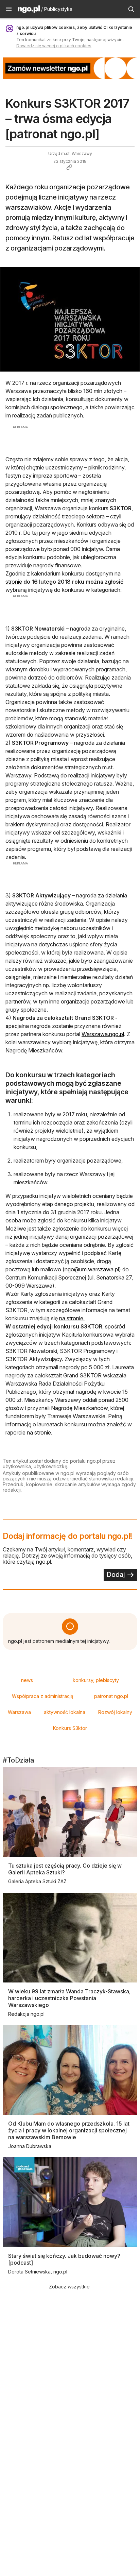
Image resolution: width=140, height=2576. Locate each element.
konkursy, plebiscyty (96, 1680)
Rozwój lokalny (115, 1712)
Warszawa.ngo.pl (103, 1034)
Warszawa (19, 1712)
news (27, 1680)
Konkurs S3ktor (70, 1728)
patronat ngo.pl (111, 1696)
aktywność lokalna (65, 1712)
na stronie (39, 1432)
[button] (9, 9)
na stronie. (72, 1318)
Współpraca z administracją (43, 1696)
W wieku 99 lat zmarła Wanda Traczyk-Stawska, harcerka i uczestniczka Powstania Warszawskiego (69, 1998)
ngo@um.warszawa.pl (92, 1269)
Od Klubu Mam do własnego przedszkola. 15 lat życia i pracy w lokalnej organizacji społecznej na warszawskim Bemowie (69, 2130)
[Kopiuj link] (69, 167)
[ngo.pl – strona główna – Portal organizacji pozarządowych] (29, 10)
